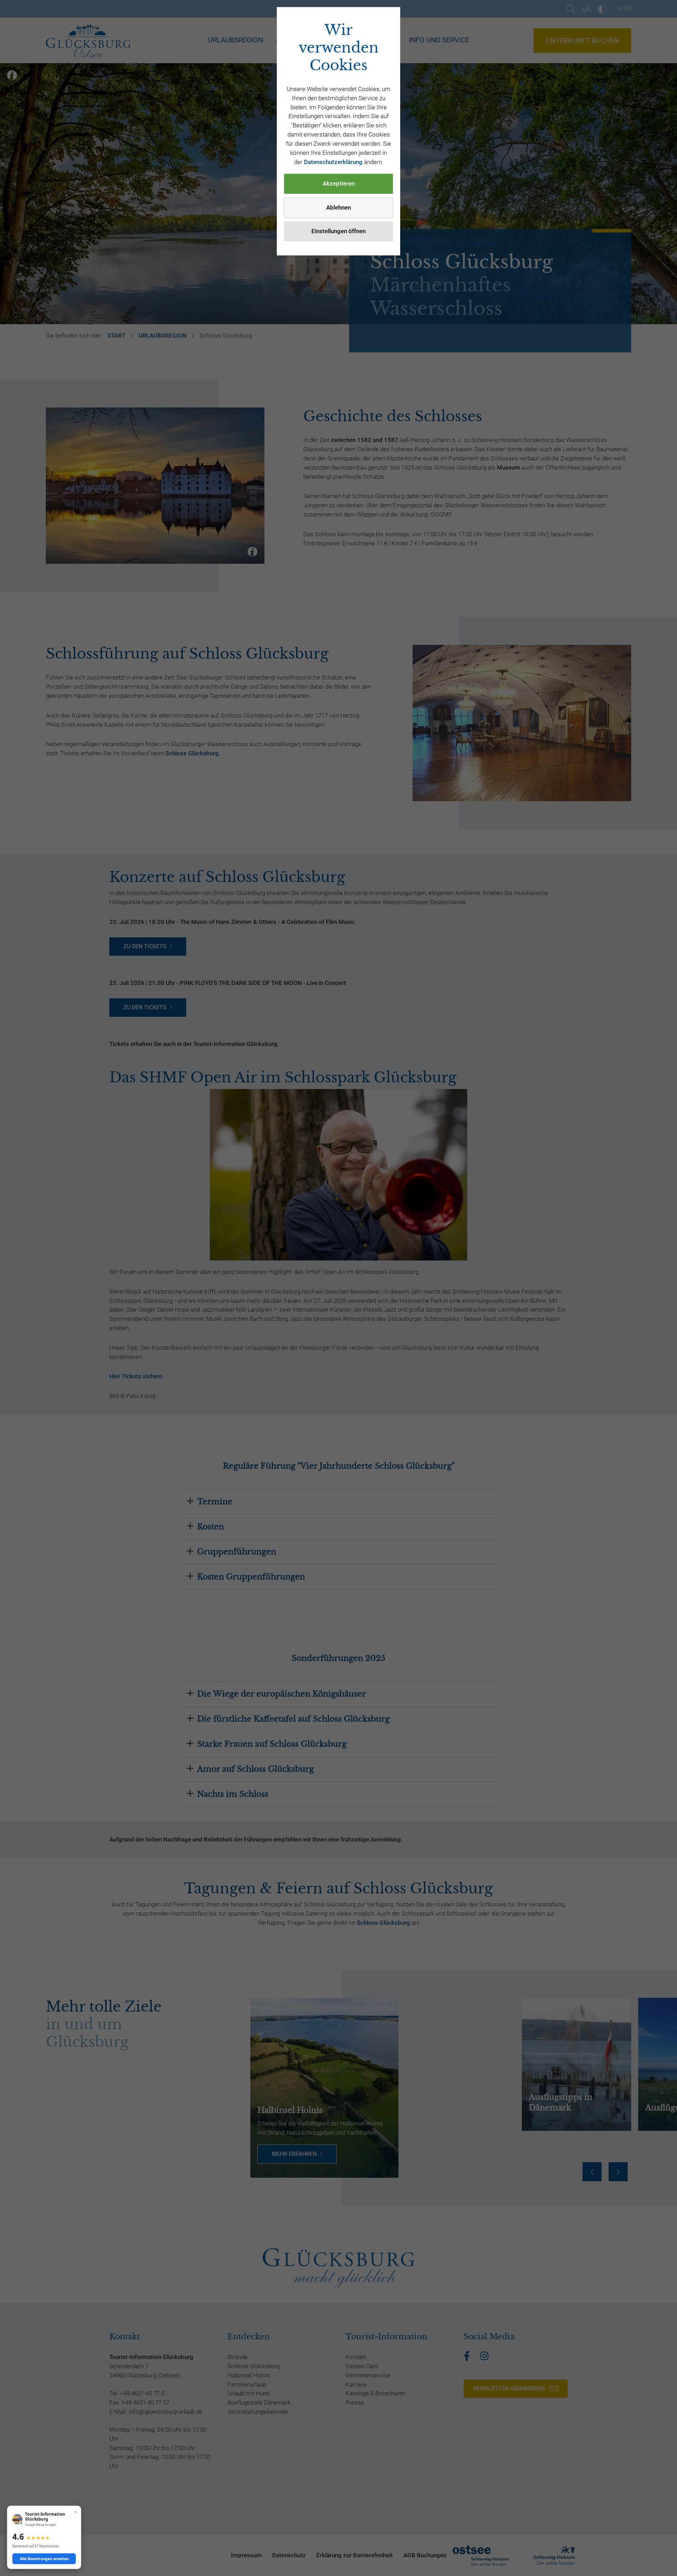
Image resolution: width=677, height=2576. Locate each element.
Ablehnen (338, 207)
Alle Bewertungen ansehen (44, 2559)
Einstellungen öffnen (338, 231)
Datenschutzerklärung (333, 162)
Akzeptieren (339, 183)
